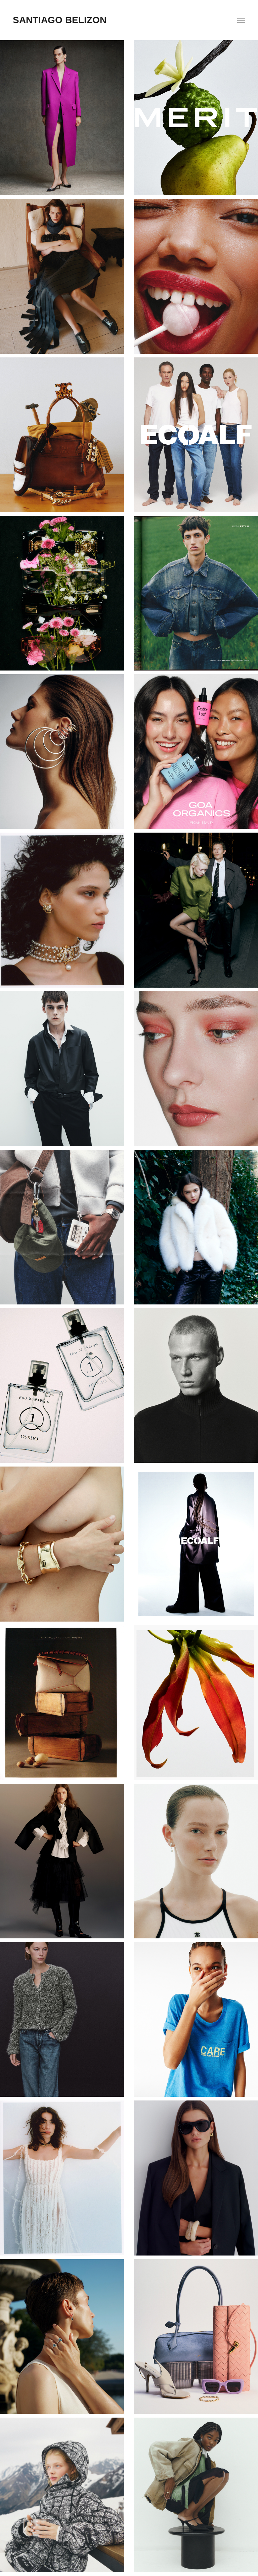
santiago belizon (60, 20)
